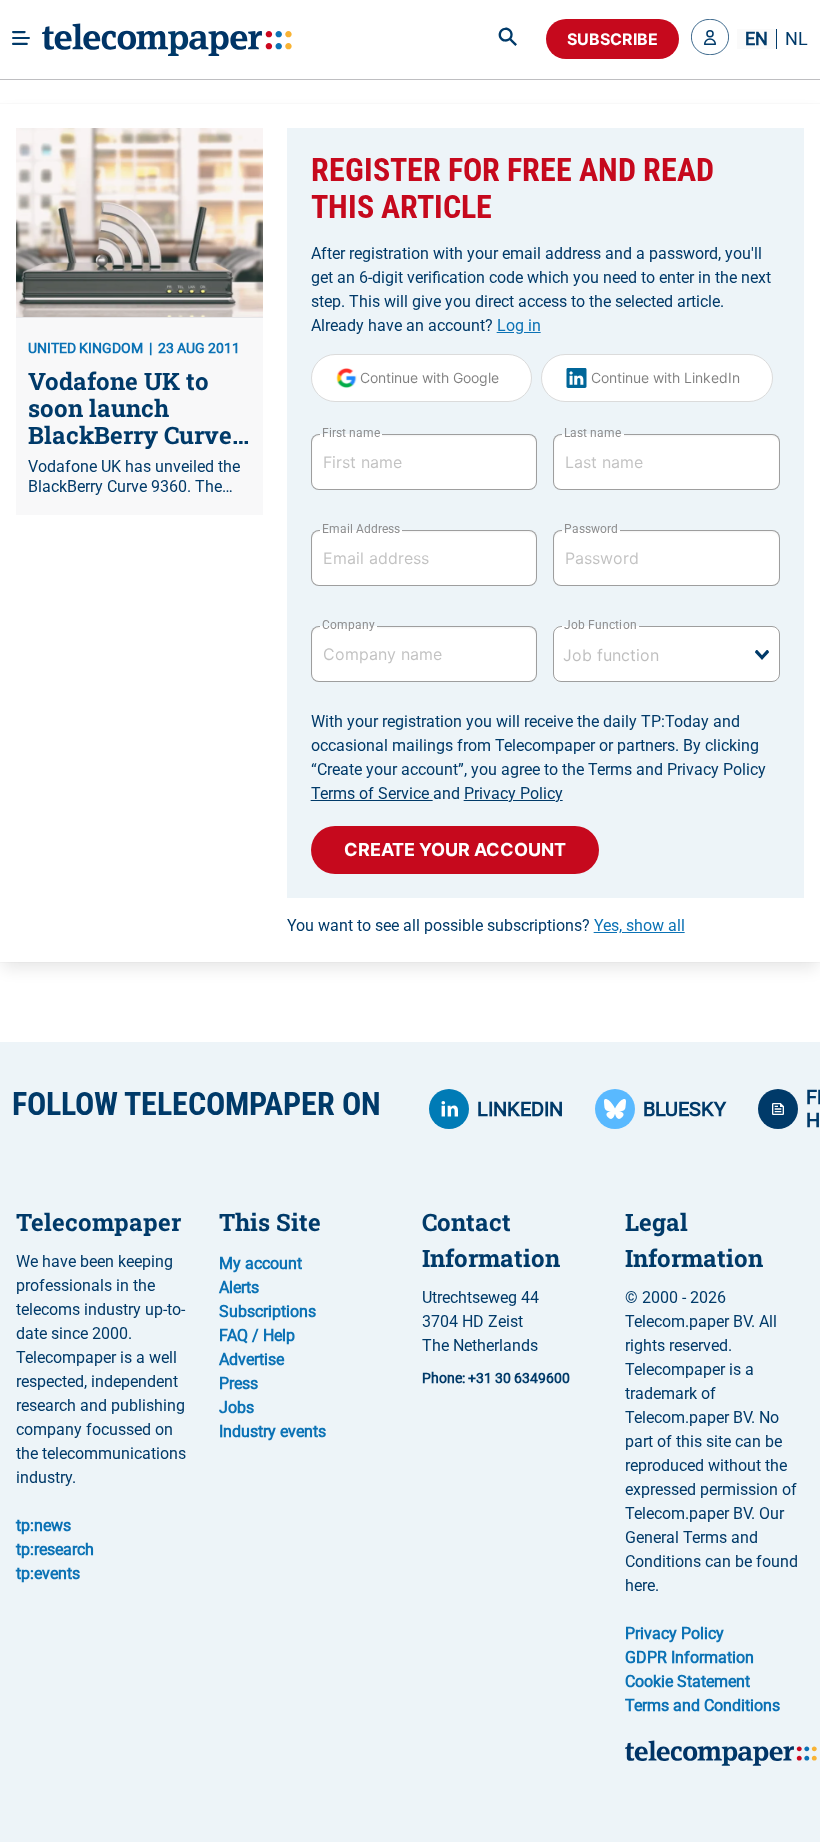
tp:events (48, 1573)
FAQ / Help (257, 1335)
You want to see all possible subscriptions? (486, 925)
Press (238, 1383)
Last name (592, 433)
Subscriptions (267, 1311)
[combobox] (666, 654)
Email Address (361, 529)
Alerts (239, 1287)
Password (591, 529)
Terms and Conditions (702, 1705)
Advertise (251, 1359)
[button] (710, 39)
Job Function (600, 625)
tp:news (43, 1525)
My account (260, 1263)
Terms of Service (372, 793)
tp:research (55, 1549)
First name (351, 433)
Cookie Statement (687, 1681)
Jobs (236, 1407)
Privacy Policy (513, 793)
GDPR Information (689, 1657)
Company (348, 625)
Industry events (272, 1431)
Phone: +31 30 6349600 (496, 1378)
